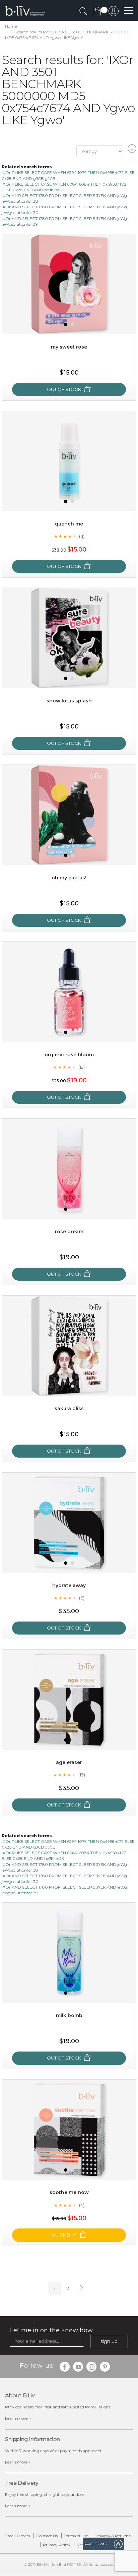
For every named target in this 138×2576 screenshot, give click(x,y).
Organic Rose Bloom (69, 1055)
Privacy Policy (57, 2545)
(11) (82, 536)
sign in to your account (114, 13)
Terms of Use (76, 2536)
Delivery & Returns (112, 2536)
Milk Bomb (69, 2015)
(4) (82, 2205)
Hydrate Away (69, 1585)
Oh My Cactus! (69, 878)
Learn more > (18, 2418)
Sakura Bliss (69, 1409)
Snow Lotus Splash (69, 701)
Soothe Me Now (69, 2192)
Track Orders (17, 2536)
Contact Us (47, 2536)
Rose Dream (69, 1232)
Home (11, 26)
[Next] (81, 2288)
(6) (82, 1598)
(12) (82, 1067)
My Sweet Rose (69, 347)
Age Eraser (69, 1762)
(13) (82, 1775)
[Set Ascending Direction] (131, 151)
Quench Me (69, 524)
